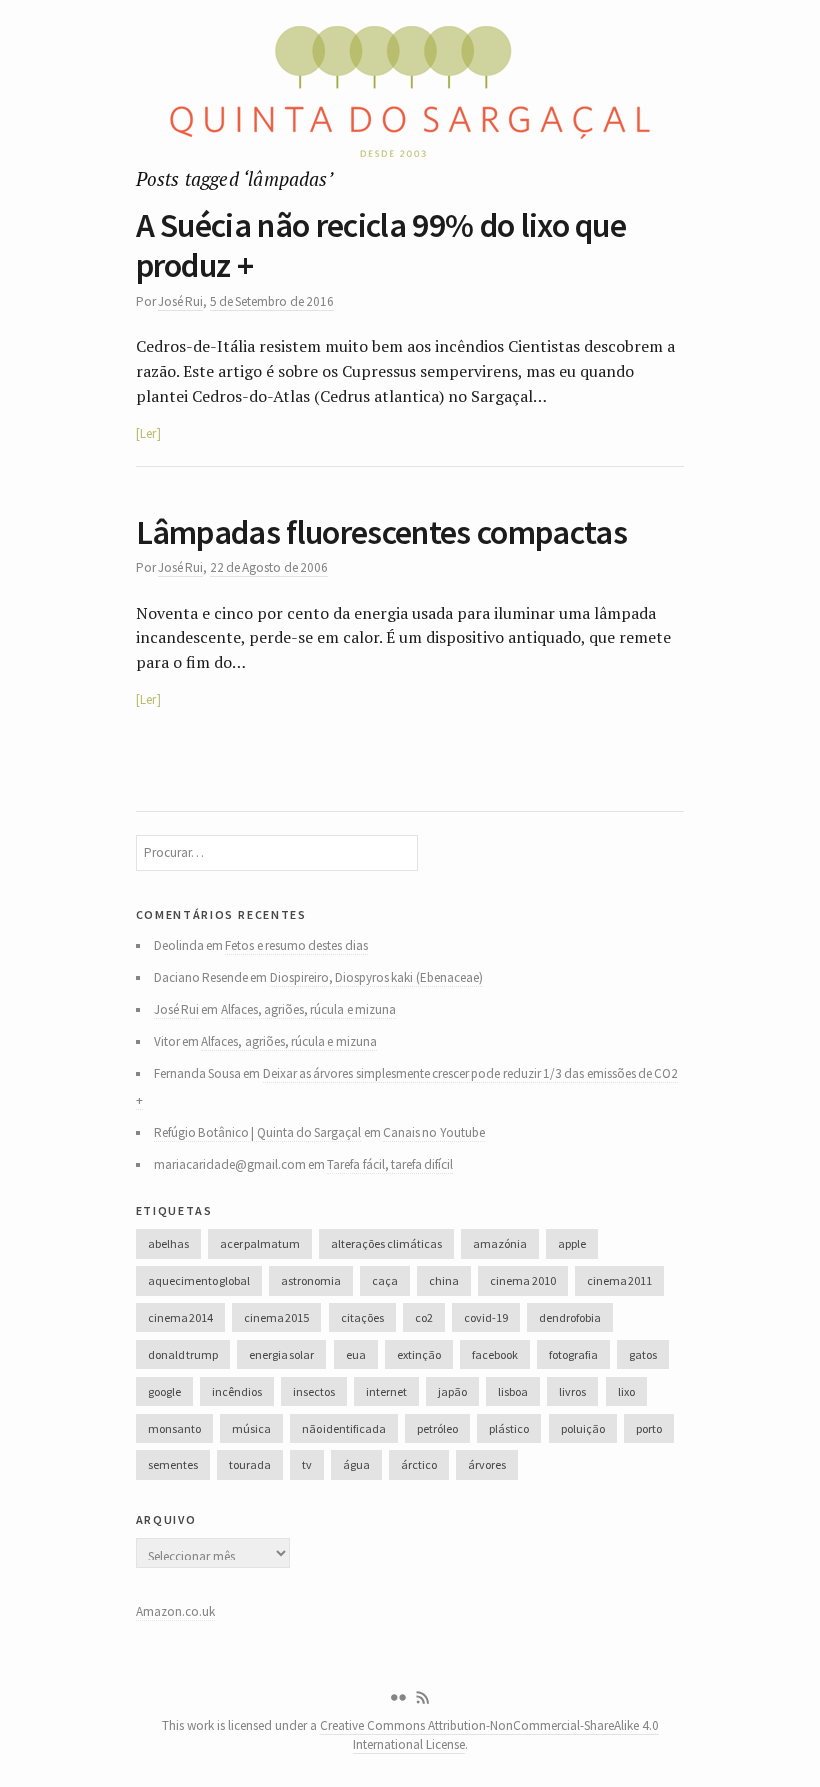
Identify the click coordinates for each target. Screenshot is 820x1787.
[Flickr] (398, 1698)
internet (386, 1391)
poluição (583, 1428)
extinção (419, 1354)
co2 (424, 1317)
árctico (419, 1464)
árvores (487, 1464)
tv (307, 1464)
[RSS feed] (423, 1698)
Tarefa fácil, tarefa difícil (390, 1164)
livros (572, 1391)
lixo (626, 1391)
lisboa (513, 1391)
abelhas (168, 1243)
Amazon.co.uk (175, 1611)
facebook (495, 1354)
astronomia (311, 1280)
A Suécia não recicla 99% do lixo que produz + (381, 245)
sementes (173, 1464)
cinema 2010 (522, 1280)
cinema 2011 (619, 1280)
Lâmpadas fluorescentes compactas (381, 532)
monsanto (174, 1428)
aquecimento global (199, 1280)
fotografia (573, 1354)
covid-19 (486, 1317)
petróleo (437, 1428)
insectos (314, 1391)
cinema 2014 (180, 1317)
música (251, 1428)
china (444, 1280)
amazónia (500, 1243)
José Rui (180, 301)
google (164, 1391)
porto (649, 1428)
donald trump (183, 1354)
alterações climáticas (386, 1243)
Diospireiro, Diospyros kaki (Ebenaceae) (376, 977)
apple (572, 1243)
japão (452, 1391)
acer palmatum (260, 1243)
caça (385, 1280)
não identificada (344, 1428)
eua (356, 1354)
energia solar (281, 1354)
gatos (643, 1354)
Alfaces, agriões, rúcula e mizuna (308, 1009)
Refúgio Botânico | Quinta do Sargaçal (258, 1132)
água (356, 1464)
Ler (148, 433)
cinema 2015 (276, 1317)
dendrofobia (570, 1317)
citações (362, 1317)
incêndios (237, 1391)
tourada (250, 1464)
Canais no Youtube (434, 1132)
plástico (509, 1428)
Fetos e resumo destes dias (296, 945)
